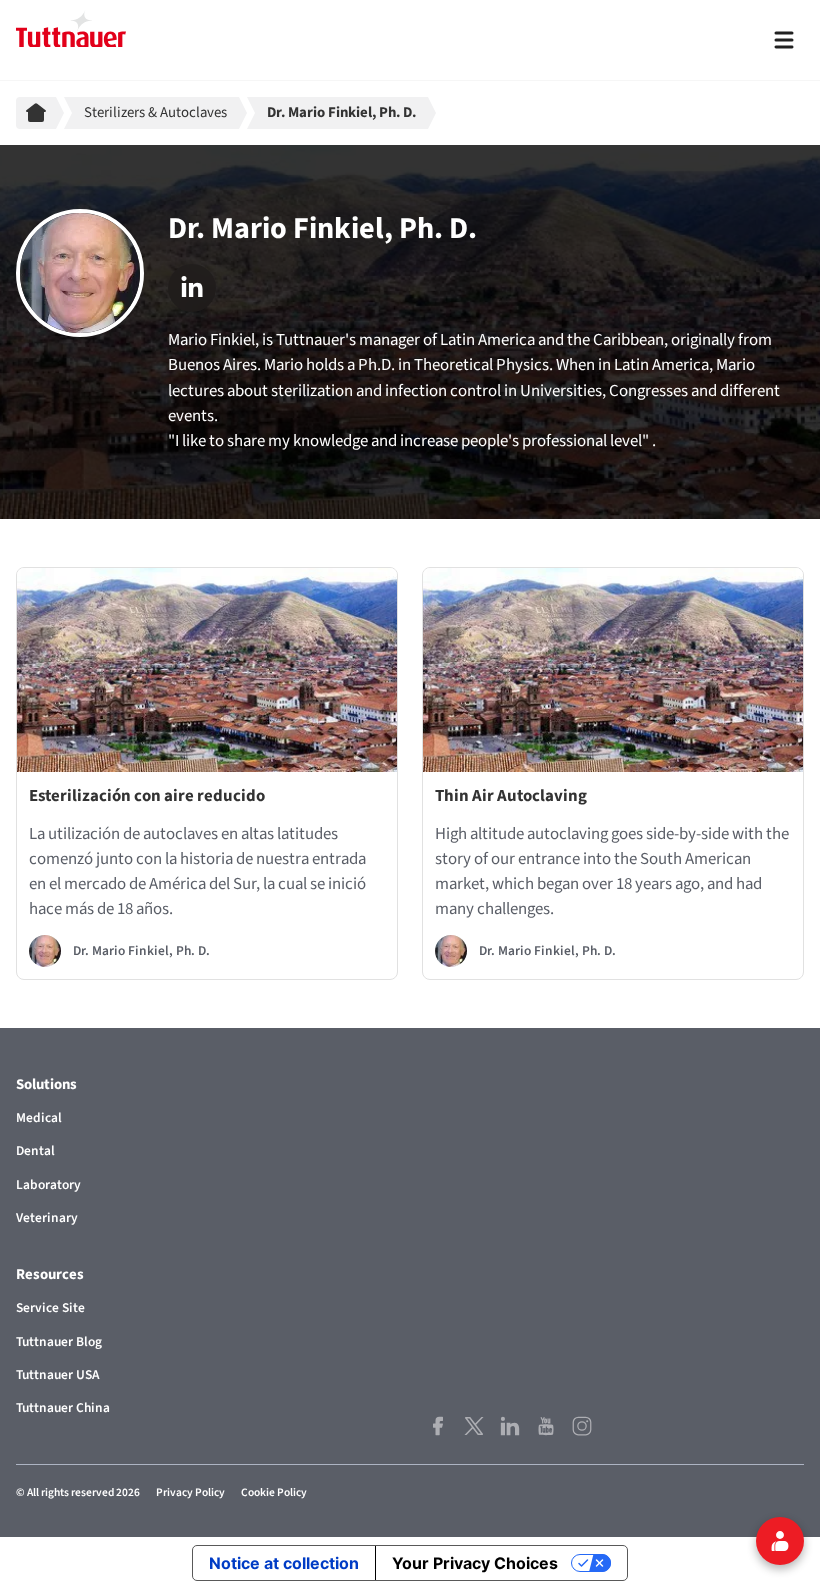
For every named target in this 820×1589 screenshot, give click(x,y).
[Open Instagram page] (582, 1425)
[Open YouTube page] (546, 1425)
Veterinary (47, 1217)
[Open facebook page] (438, 1425)
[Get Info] (780, 1541)
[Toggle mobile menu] (784, 40)
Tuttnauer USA (57, 1374)
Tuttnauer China (63, 1407)
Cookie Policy (274, 1492)
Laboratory (48, 1184)
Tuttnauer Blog (59, 1341)
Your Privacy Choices (475, 1563)
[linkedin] (192, 288)
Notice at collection (284, 1563)
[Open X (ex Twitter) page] (474, 1425)
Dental (35, 1150)
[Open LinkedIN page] (510, 1425)
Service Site (50, 1307)
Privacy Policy (190, 1492)
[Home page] (40, 113)
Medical (39, 1117)
